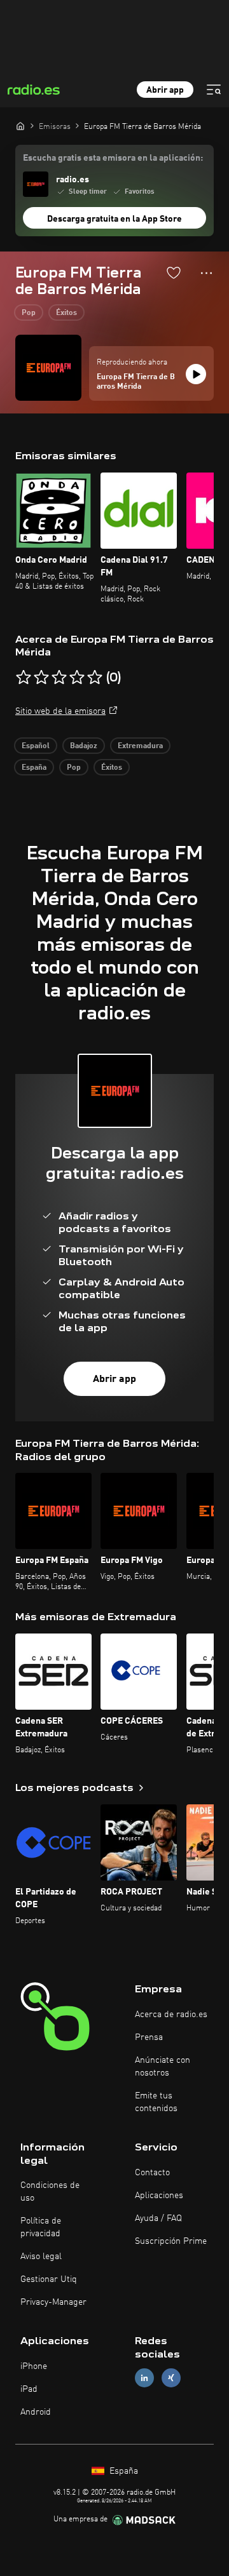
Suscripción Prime (171, 2241)
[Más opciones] (206, 273)
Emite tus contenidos (156, 2102)
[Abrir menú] (214, 90)
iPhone (34, 2366)
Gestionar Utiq (49, 2279)
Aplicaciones (159, 2196)
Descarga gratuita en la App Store (114, 219)
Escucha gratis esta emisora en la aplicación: (113, 158)
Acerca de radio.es (171, 2015)
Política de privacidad (41, 2227)
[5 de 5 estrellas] (95, 678)
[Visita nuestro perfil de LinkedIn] (144, 2378)
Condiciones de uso (50, 2192)
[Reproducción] (196, 374)
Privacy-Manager (53, 2302)
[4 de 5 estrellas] (77, 678)
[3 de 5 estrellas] (59, 678)
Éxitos (66, 313)
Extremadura (140, 746)
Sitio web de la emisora (60, 711)
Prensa (149, 2037)
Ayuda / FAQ (158, 2218)
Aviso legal (41, 2257)
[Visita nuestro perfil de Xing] (171, 2378)
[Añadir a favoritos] (174, 272)
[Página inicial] (20, 126)
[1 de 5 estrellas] (24, 678)
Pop (29, 313)
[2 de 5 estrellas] (41, 678)
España (34, 768)
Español (36, 746)
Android (36, 2412)
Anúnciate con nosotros (163, 2067)
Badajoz (84, 746)
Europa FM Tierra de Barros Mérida (136, 382)
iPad (29, 2389)
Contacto (152, 2173)
